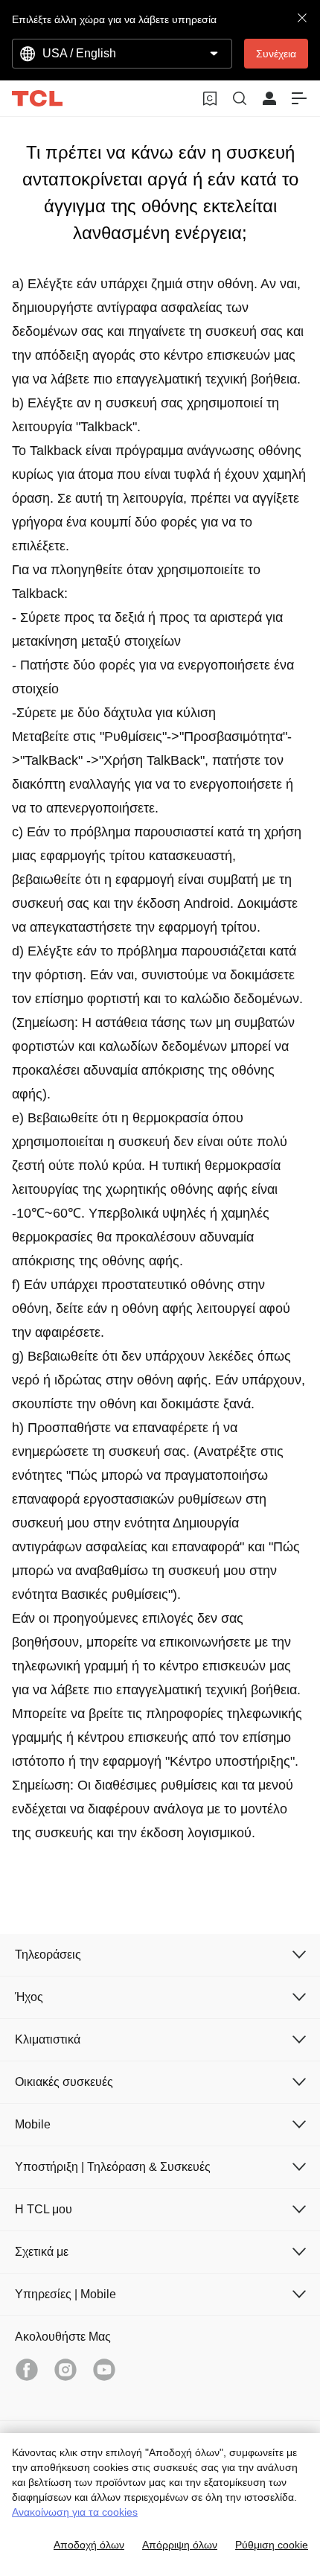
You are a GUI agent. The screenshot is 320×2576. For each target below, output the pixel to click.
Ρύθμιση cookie (272, 2545)
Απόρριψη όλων (180, 2545)
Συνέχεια (276, 54)
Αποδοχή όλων (89, 2545)
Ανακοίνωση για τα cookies (75, 2512)
